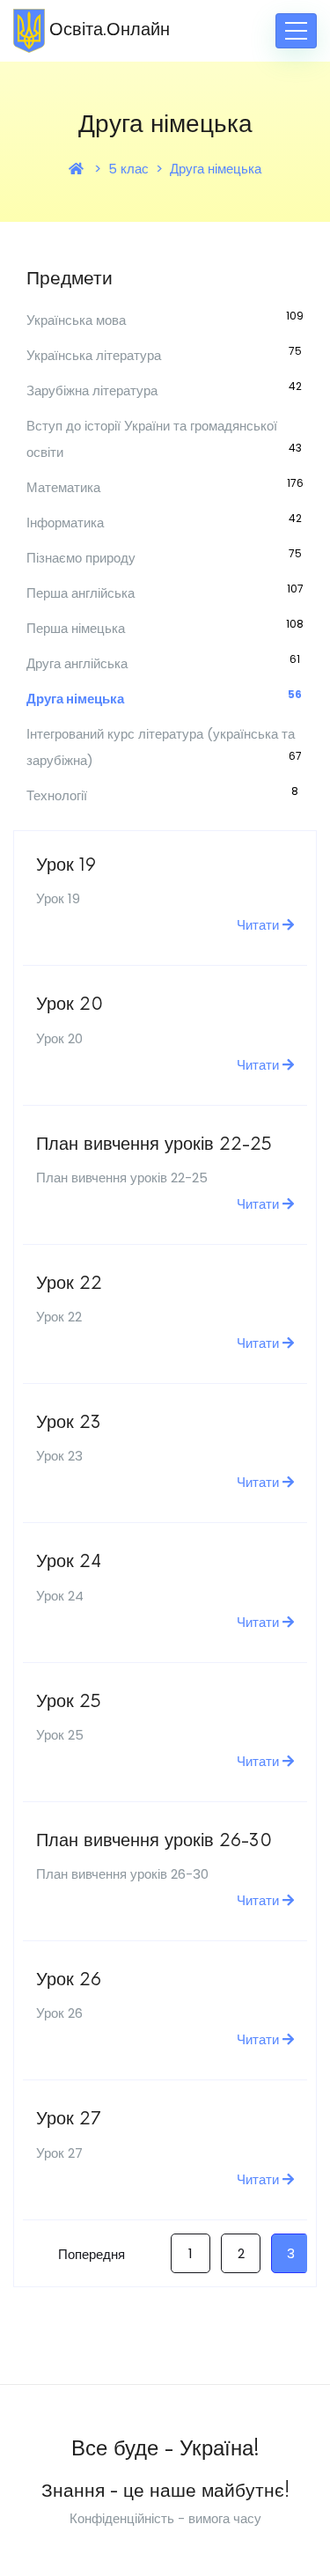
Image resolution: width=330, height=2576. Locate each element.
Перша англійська (81, 593)
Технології (57, 795)
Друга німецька (216, 169)
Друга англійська (77, 663)
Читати (260, 925)
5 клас (128, 169)
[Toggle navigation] (296, 31)
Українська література (94, 355)
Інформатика (65, 523)
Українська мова (76, 320)
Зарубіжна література (92, 390)
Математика (63, 487)
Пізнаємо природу (81, 558)
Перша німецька (76, 628)
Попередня (92, 2254)
